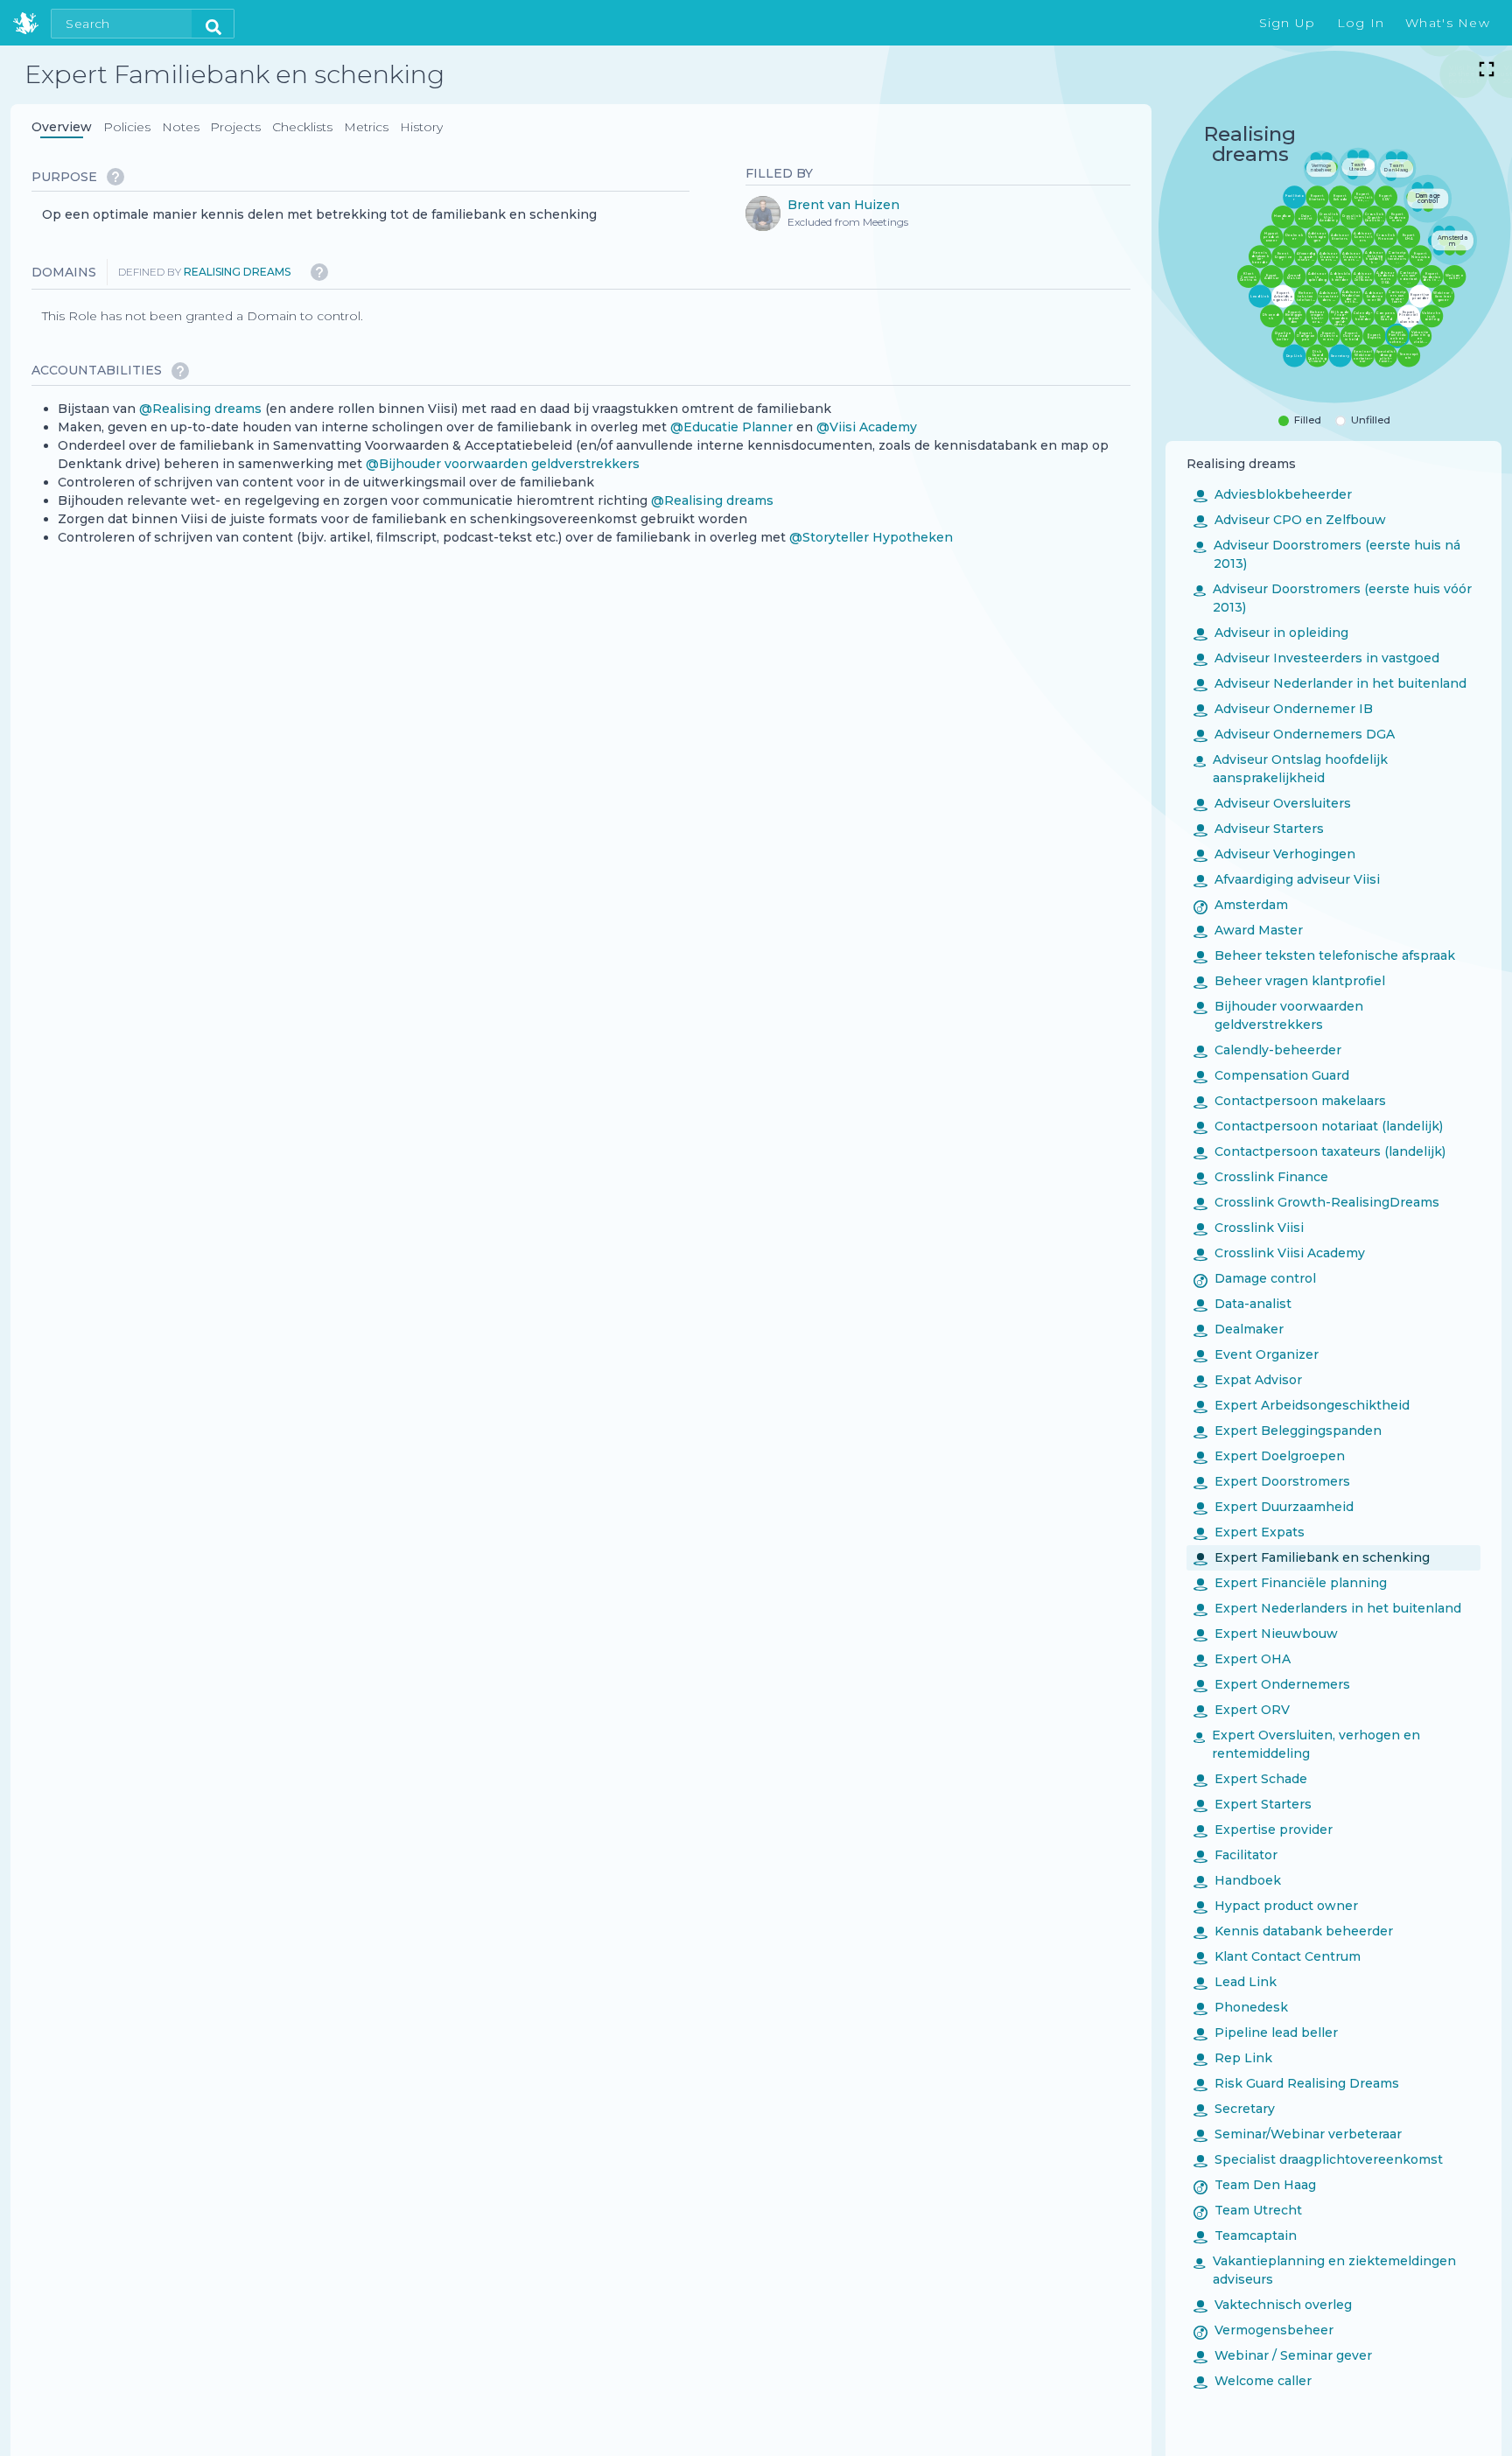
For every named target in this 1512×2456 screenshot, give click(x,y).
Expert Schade (1250, 1778)
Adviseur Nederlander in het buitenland (1330, 682)
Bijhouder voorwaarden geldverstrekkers (1278, 1015)
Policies (127, 127)
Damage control (1255, 1277)
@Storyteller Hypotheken (871, 536)
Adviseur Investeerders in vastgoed (1316, 657)
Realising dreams (237, 272)
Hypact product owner (1276, 1905)
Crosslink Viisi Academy (1279, 1252)
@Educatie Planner (731, 426)
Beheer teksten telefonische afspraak (1324, 955)
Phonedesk (1241, 2006)
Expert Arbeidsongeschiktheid (1302, 1404)
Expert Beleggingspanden (1288, 1430)
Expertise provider (1263, 1829)
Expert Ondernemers (1272, 1683)
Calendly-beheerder (1267, 1049)
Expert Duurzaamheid (1274, 1506)
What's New (1448, 23)
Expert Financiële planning (1290, 1582)
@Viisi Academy (867, 426)
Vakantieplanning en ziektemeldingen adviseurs (1325, 2269)
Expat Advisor (1248, 1379)
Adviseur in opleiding (1271, 632)
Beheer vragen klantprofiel (1289, 980)
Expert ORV (1242, 1709)
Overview (62, 127)
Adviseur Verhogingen (1274, 853)
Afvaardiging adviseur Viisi (1287, 878)
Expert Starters (1253, 1803)
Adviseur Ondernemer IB (1283, 708)
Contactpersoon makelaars (1290, 1100)
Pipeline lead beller (1266, 2032)
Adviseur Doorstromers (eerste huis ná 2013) (1327, 553)
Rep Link (1233, 2057)
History (421, 127)
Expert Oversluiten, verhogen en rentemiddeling (1307, 1743)
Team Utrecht (1248, 2209)
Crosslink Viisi (1249, 1227)
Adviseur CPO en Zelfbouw (1290, 519)
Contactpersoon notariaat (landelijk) (1318, 1125)
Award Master (1248, 929)
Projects (235, 127)
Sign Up (1288, 23)
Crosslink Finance (1261, 1176)
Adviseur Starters (1259, 828)
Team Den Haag (1255, 2184)
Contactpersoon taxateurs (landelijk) (1319, 1151)
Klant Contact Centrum (1277, 1956)
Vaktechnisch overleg (1273, 2304)
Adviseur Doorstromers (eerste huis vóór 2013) (1333, 597)
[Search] (213, 24)
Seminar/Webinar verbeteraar (1298, 2133)
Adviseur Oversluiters (1272, 802)
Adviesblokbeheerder (1273, 493)
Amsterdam (1241, 904)
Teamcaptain (1245, 2235)
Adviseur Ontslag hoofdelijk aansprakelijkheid (1291, 768)
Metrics (366, 127)
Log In (1361, 23)
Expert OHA (1242, 1658)
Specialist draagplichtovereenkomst (1318, 2159)
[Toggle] (1487, 69)
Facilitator (1235, 1854)
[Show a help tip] (115, 177)
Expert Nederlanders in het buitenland (1327, 1607)
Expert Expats (1249, 1531)
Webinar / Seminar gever (1283, 2355)
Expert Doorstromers (1272, 1480)
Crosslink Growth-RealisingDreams (1316, 1201)
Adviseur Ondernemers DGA (1294, 733)
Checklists (302, 127)
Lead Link (1235, 1981)
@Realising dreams (200, 408)
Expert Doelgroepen (1269, 1455)
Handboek (1237, 1879)
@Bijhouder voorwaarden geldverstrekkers (503, 463)
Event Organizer (1256, 1354)
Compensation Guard (1271, 1074)
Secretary (1234, 2108)
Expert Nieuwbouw (1266, 1633)
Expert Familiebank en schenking (1312, 1557)
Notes (181, 127)
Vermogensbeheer (1263, 2329)
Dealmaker (1239, 1328)
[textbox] (319, 215)
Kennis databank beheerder (1293, 1930)
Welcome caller (1253, 2380)
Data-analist (1242, 1303)
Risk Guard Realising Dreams (1296, 2082)
